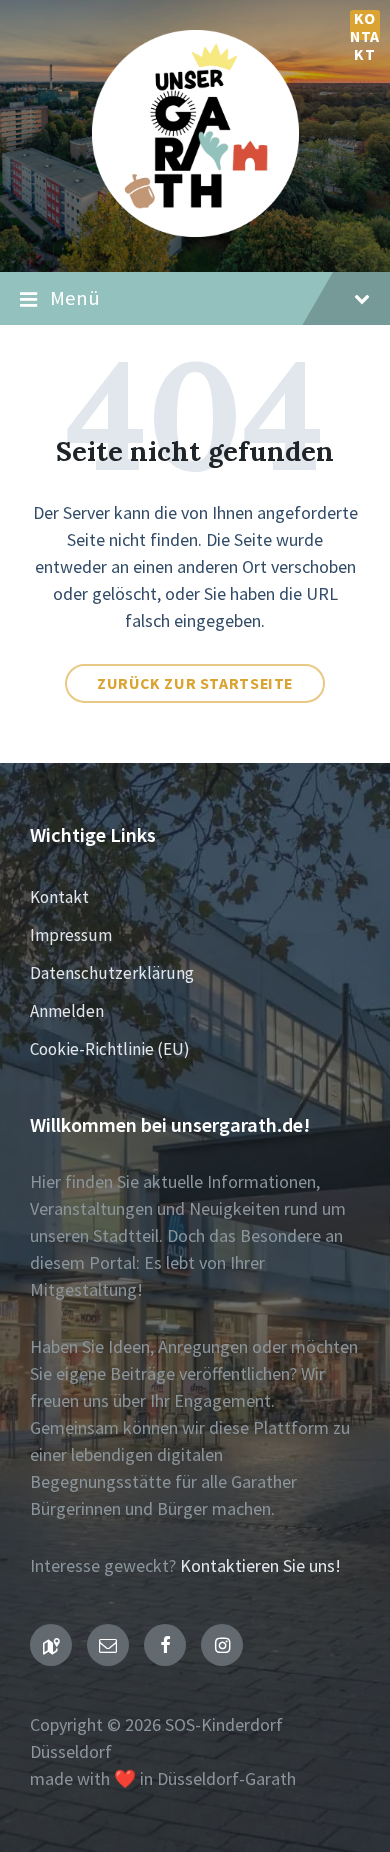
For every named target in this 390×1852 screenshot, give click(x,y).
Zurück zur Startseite (195, 683)
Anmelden (67, 1011)
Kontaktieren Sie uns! (260, 1565)
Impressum (71, 935)
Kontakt (365, 25)
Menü (75, 298)
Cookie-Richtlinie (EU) (110, 1049)
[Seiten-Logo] (195, 230)
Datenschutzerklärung (112, 973)
